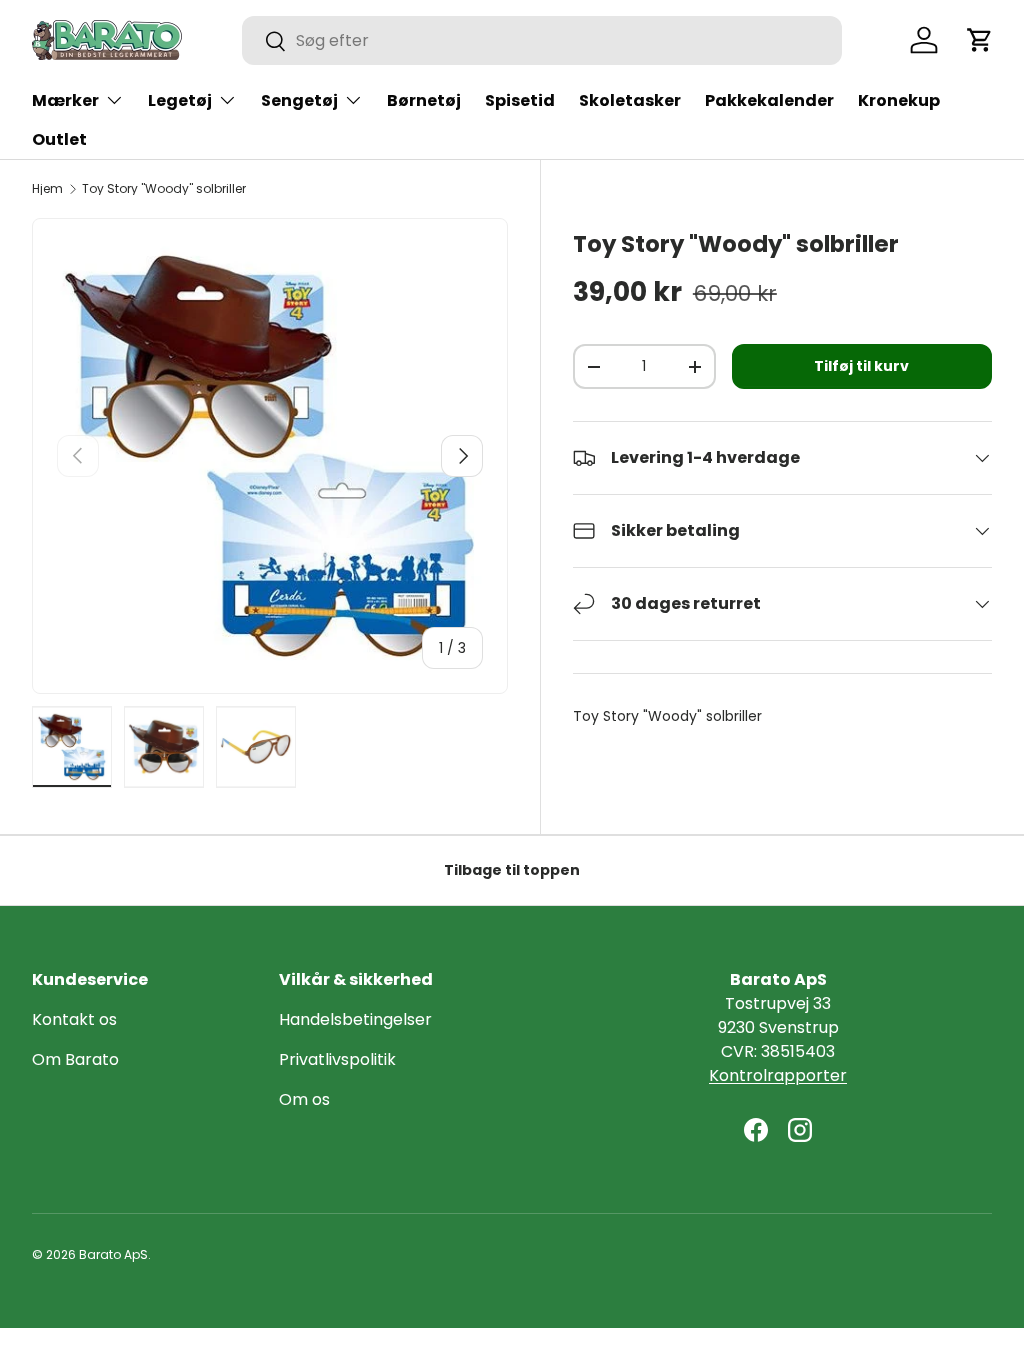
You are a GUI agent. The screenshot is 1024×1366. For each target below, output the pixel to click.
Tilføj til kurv (861, 366)
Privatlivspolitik (337, 1059)
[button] (980, 40)
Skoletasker (630, 100)
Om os (304, 1099)
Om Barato (75, 1059)
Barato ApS (113, 1254)
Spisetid (520, 100)
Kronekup (899, 100)
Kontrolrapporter (778, 1075)
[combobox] (542, 40)
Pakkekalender (769, 100)
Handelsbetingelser (355, 1019)
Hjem (47, 189)
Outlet (59, 139)
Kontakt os (74, 1019)
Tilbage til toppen (512, 870)
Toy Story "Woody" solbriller (164, 189)
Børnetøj (424, 100)
